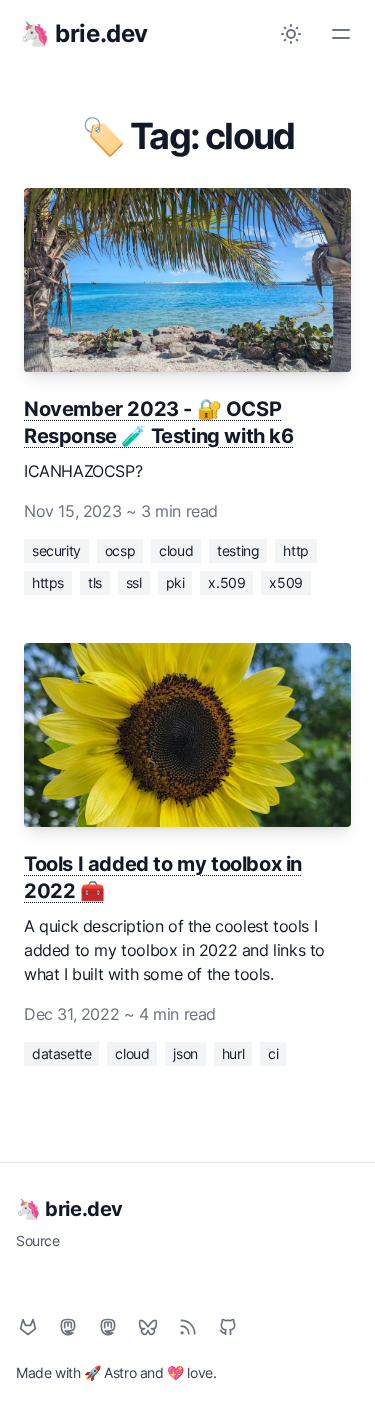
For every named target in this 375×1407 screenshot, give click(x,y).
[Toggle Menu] (341, 34)
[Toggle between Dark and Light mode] (291, 34)
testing (238, 550)
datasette (61, 1053)
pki (175, 582)
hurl (233, 1053)
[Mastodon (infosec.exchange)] (108, 1327)
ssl (134, 582)
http (295, 550)
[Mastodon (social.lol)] (68, 1327)
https (48, 582)
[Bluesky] (148, 1327)
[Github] (228, 1327)
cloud (176, 550)
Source (38, 1240)
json (185, 1053)
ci (273, 1053)
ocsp (120, 550)
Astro (120, 1372)
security (56, 550)
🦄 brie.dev (69, 1209)
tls (95, 582)
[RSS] (188, 1327)
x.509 (226, 582)
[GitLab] (28, 1327)
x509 (285, 582)
